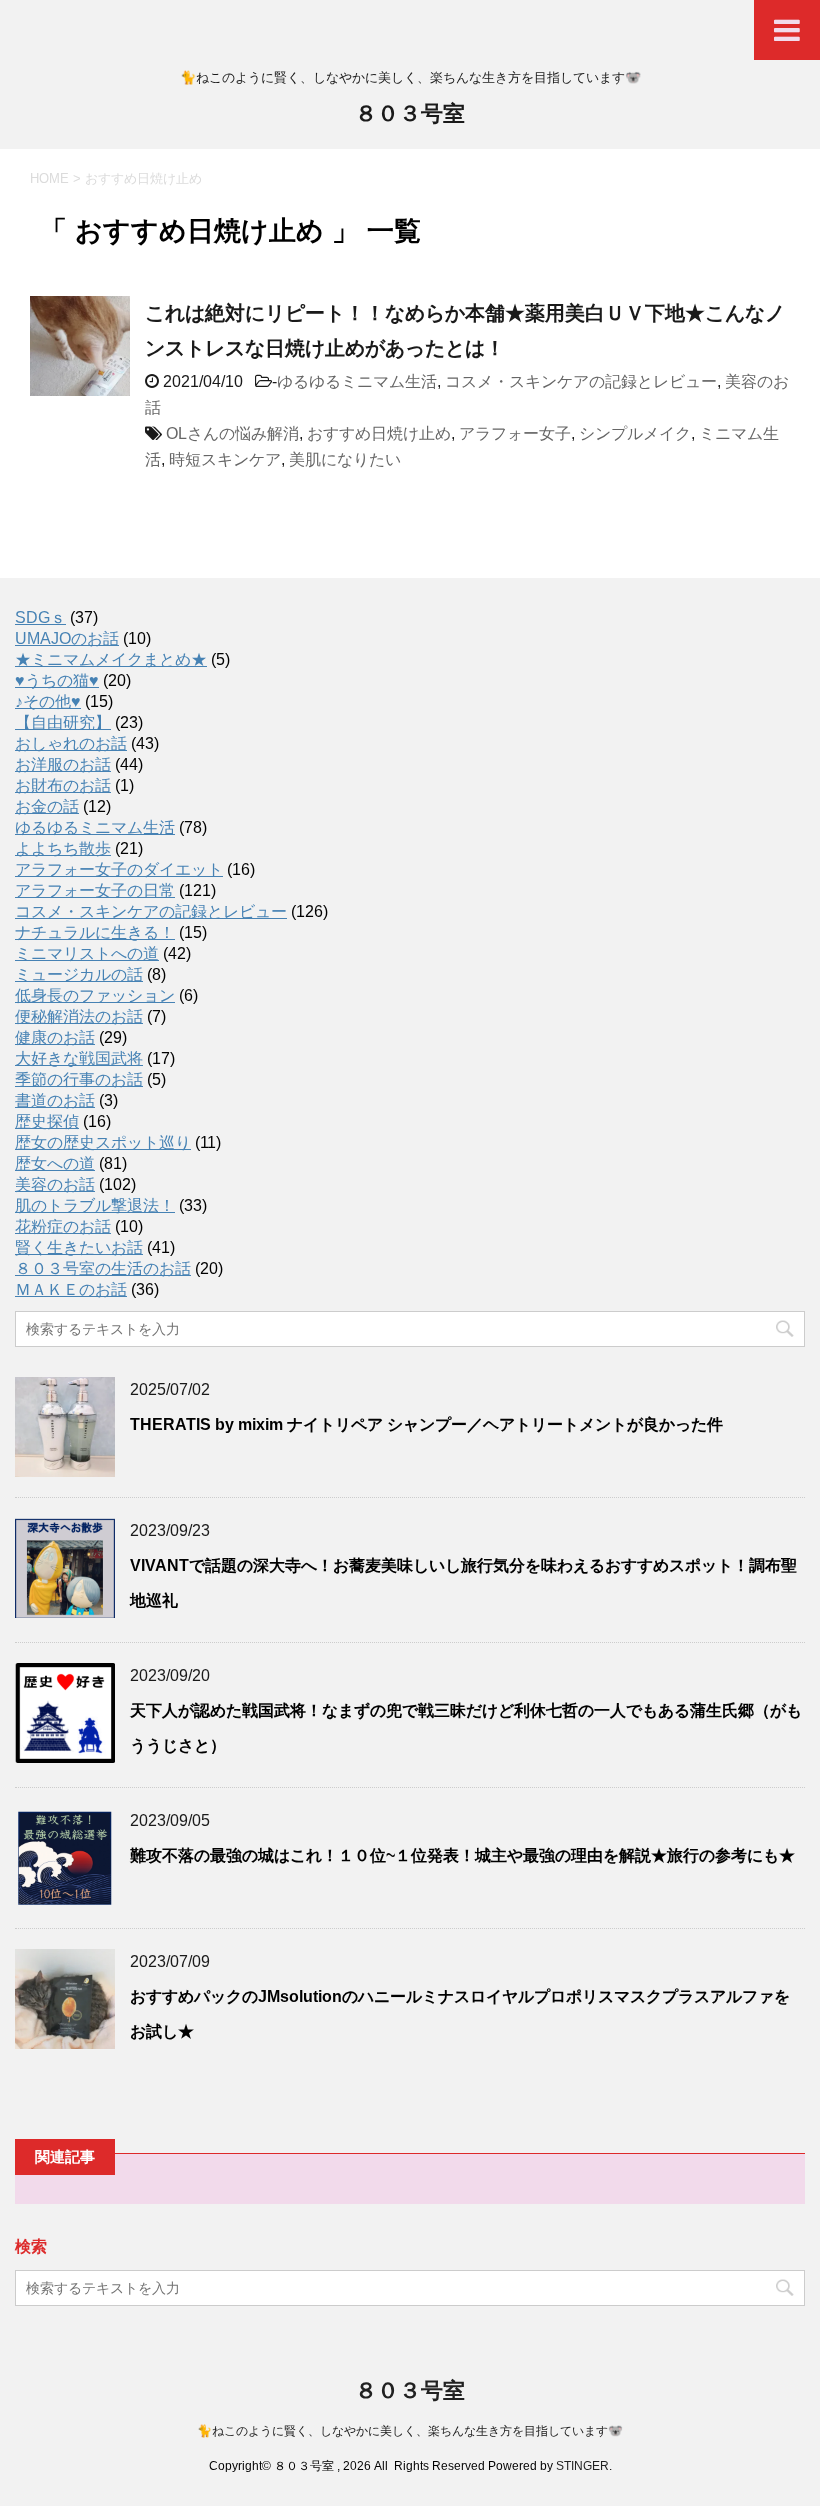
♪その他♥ (48, 701)
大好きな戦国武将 (79, 1058)
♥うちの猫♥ (57, 680)
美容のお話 (55, 1184)
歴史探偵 (47, 1121)
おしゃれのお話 (71, 743)
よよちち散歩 (63, 848)
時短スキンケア (225, 459)
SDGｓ (40, 617)
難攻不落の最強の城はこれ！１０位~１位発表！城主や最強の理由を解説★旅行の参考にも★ (462, 1855)
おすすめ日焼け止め (379, 433)
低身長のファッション (95, 995)
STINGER (582, 2466)
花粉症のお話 (63, 1226)
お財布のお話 (63, 785)
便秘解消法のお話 (79, 1016)
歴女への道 (55, 1163)
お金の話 (47, 806)
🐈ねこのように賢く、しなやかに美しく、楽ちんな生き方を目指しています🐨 (410, 2431)
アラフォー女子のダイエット (119, 869)
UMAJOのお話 (67, 638)
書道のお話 (55, 1100)
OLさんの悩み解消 (232, 433)
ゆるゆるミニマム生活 (357, 381)
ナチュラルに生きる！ (95, 932)
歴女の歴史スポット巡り (103, 1142)
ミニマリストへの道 (87, 953)
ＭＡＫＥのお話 (71, 1289)
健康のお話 (55, 1037)
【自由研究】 (63, 722)
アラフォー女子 (515, 433)
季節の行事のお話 (79, 1079)
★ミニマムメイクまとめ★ (111, 659)
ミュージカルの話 (79, 974)
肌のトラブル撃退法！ (95, 1205)
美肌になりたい (345, 459)
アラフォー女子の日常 (95, 890)
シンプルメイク (635, 433)
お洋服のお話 (63, 764)
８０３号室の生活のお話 (103, 1268)
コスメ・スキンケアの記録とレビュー (581, 381)
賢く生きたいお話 (79, 1247)
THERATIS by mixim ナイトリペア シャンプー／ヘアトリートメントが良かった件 (426, 1424)
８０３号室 (410, 113)
